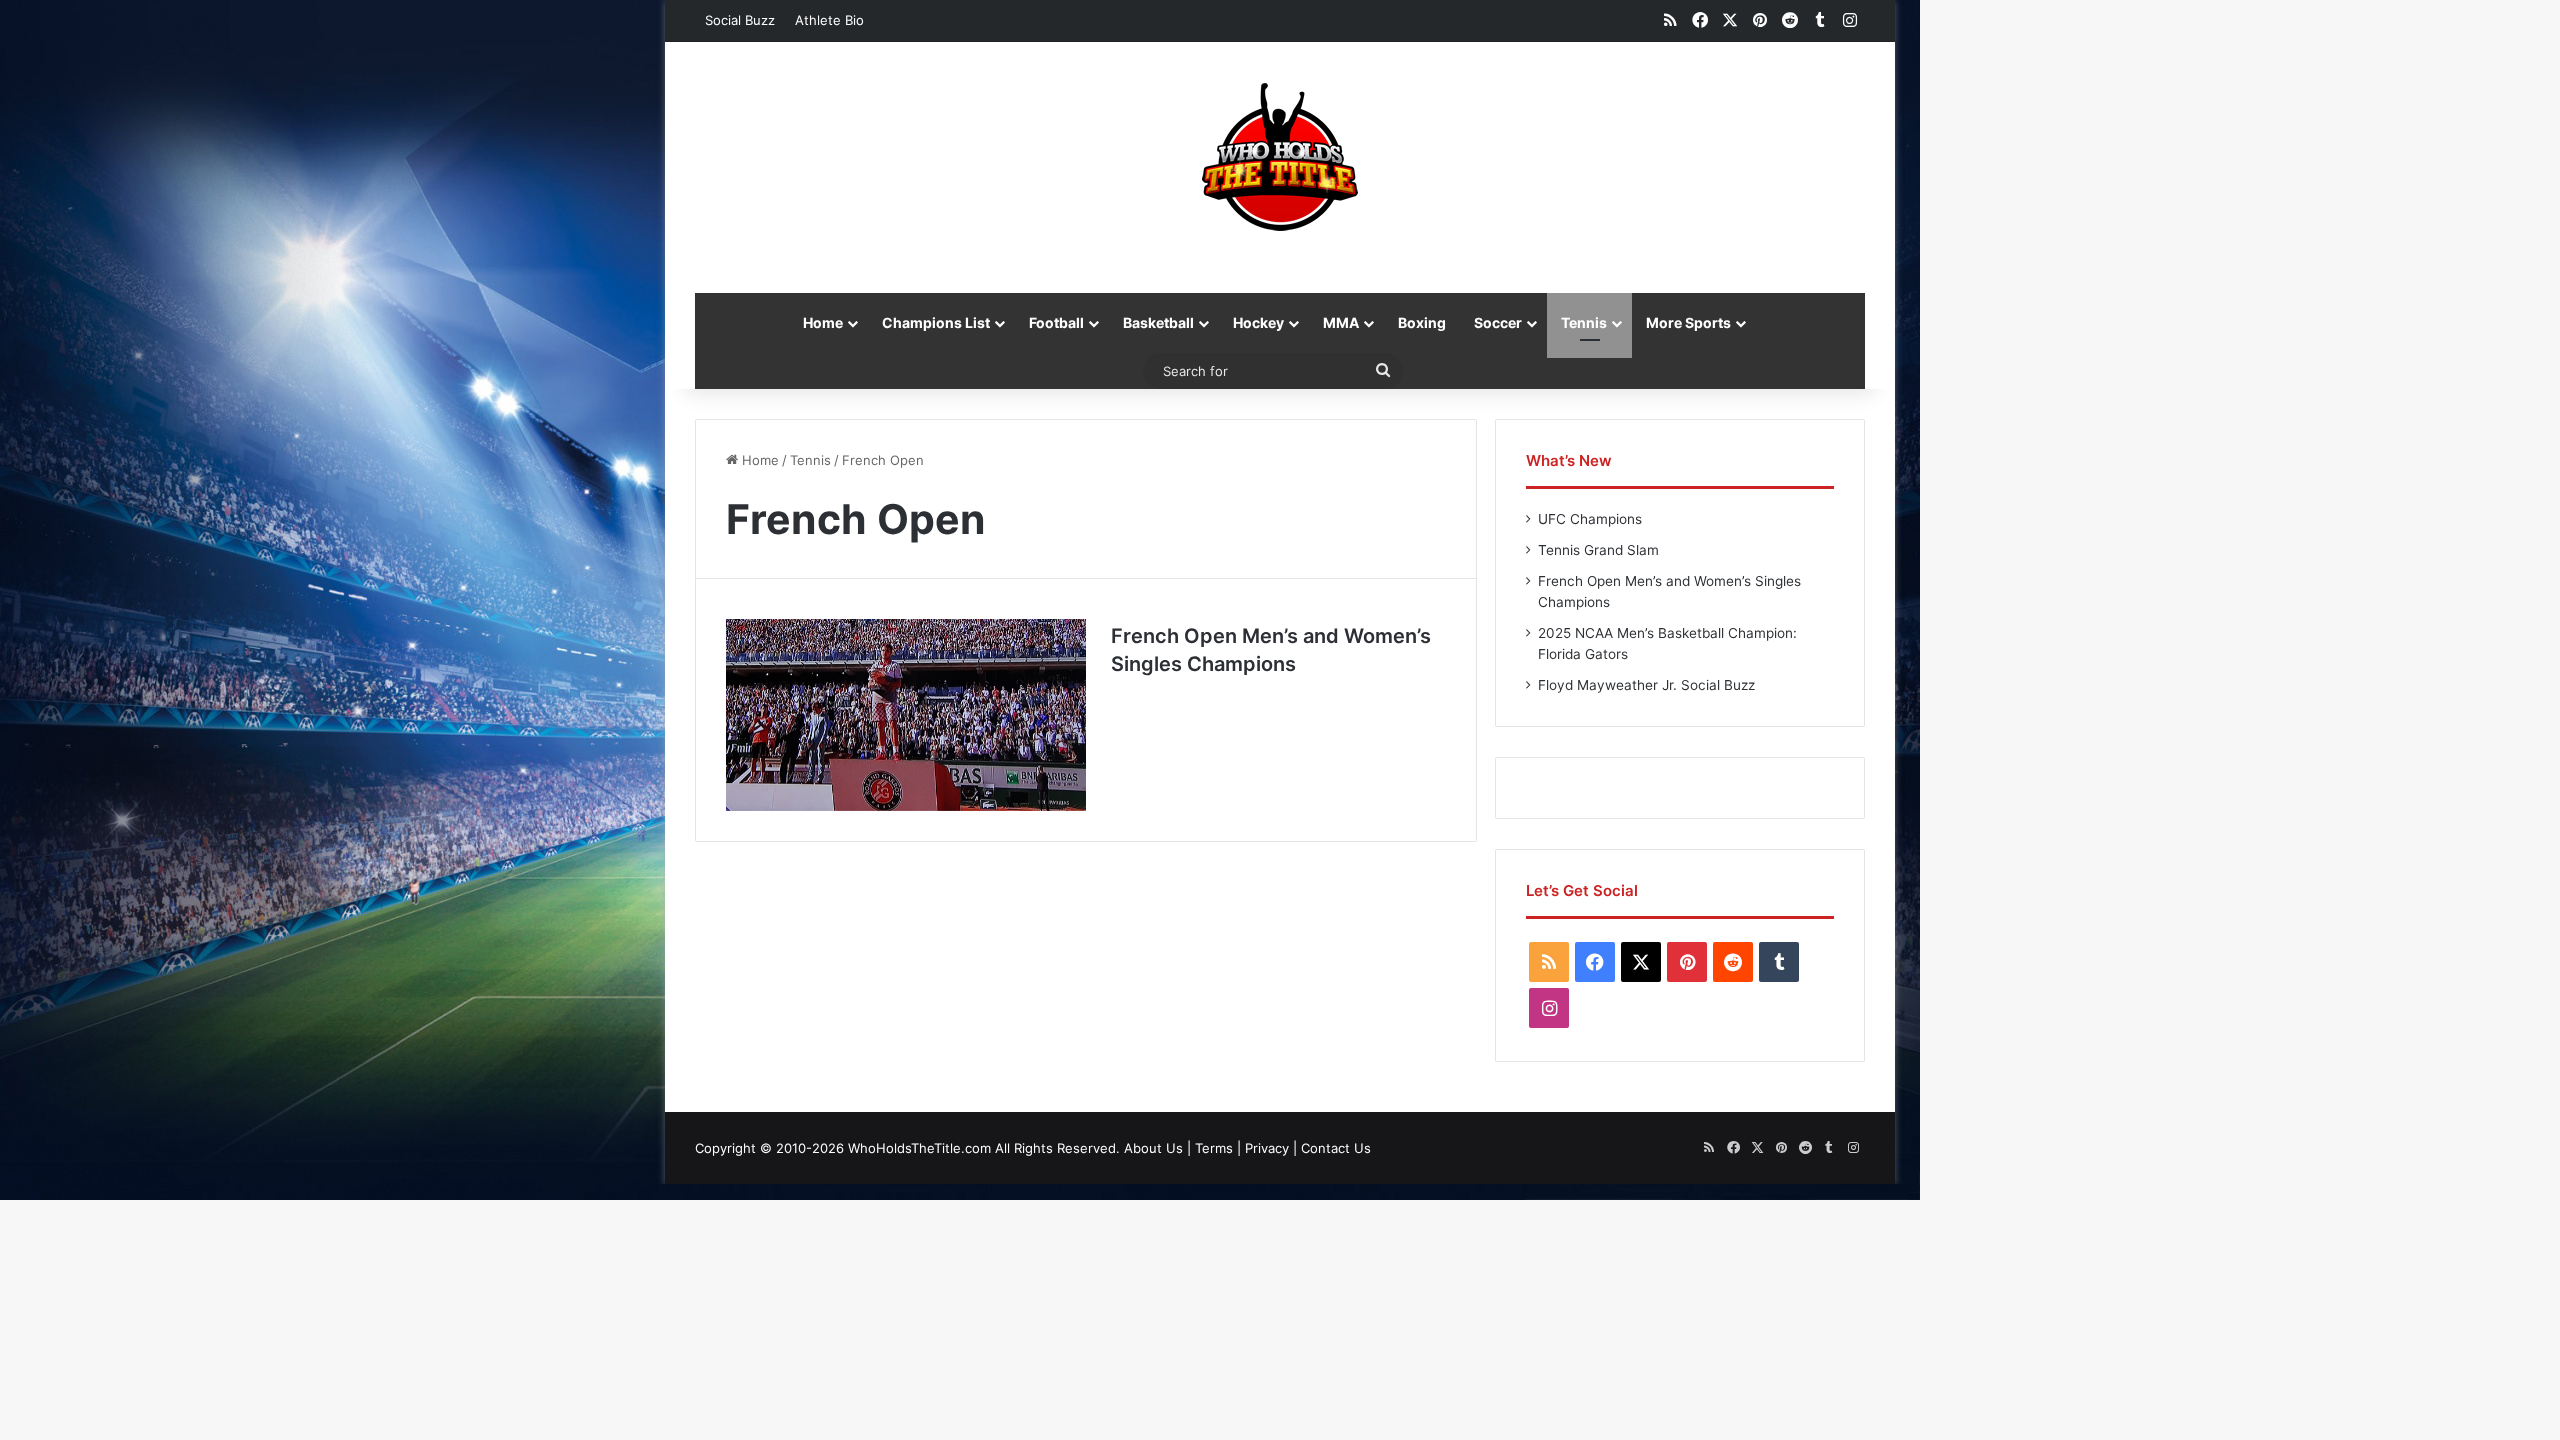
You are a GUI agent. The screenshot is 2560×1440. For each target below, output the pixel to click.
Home (823, 322)
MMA (1341, 322)
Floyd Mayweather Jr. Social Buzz (1646, 685)
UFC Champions (1590, 519)
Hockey (1258, 322)
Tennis (1584, 322)
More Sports (1688, 322)
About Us (1153, 1148)
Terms (1214, 1148)
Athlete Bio (829, 20)
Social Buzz (740, 20)
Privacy (1267, 1148)
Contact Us (1336, 1148)
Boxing (1422, 322)
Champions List (936, 322)
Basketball (1158, 322)
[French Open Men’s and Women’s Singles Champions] (906, 715)
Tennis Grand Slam (1598, 550)
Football (1056, 322)
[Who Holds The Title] (1280, 157)
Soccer (1498, 322)
